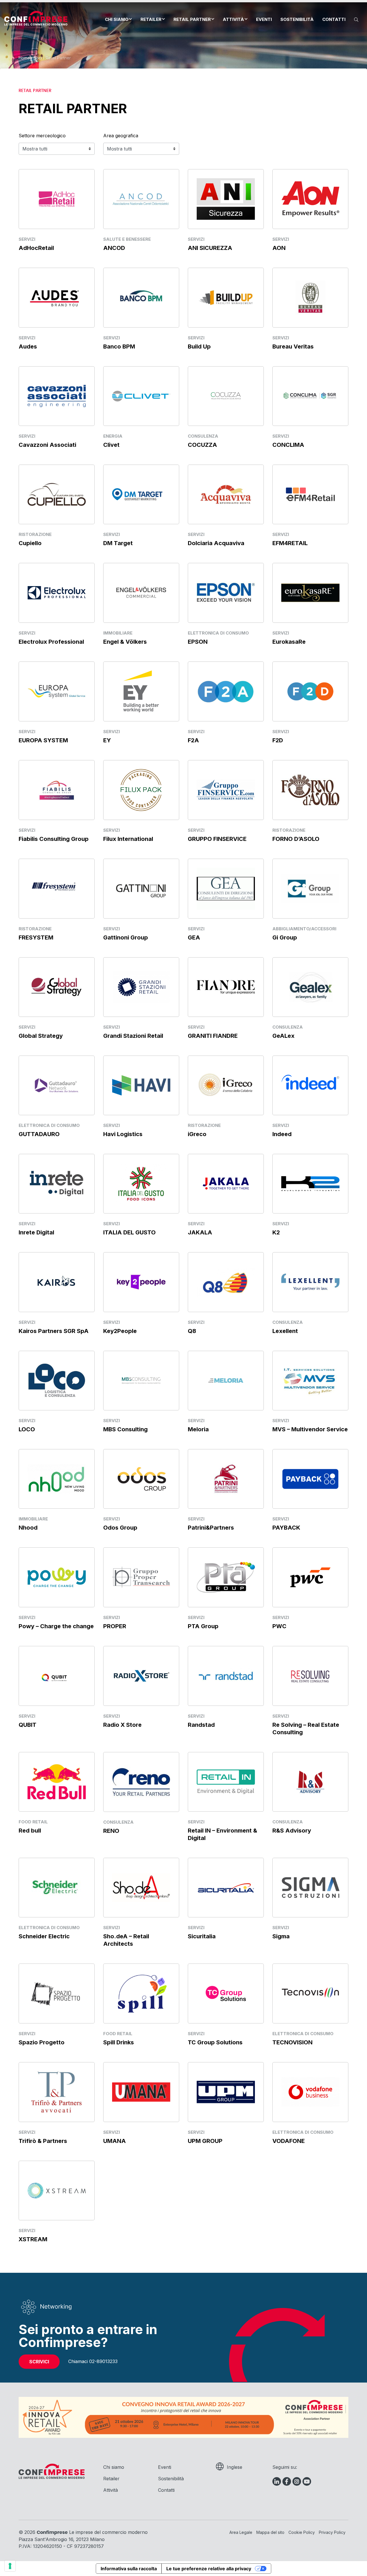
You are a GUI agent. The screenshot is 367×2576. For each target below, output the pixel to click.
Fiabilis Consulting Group (54, 839)
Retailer (151, 19)
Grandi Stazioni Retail (133, 1036)
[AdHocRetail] (57, 198)
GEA (194, 937)
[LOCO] (57, 1380)
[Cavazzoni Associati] (57, 396)
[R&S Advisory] (310, 1781)
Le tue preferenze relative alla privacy (209, 2569)
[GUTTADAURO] (57, 1085)
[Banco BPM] (141, 297)
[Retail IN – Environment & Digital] (226, 1781)
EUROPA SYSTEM (43, 740)
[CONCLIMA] (310, 396)
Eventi (264, 19)
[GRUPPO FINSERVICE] (226, 789)
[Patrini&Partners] (226, 1478)
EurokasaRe (289, 642)
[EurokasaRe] (310, 592)
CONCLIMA (288, 445)
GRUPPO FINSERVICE (217, 839)
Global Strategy (41, 1036)
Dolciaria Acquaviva (216, 543)
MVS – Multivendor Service (310, 1429)
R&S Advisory (292, 1831)
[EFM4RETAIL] (310, 494)
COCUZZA (202, 445)
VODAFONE (289, 2141)
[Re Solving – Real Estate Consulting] (310, 1675)
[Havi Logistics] (141, 1085)
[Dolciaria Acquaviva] (226, 494)
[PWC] (310, 1577)
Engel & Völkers (125, 642)
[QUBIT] (57, 1675)
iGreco (197, 1134)
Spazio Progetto (42, 2042)
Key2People (120, 1331)
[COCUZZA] (226, 396)
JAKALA (200, 1232)
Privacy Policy (332, 2532)
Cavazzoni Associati (47, 445)
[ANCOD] (141, 198)
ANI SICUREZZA (210, 248)
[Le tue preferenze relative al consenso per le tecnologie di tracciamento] (10, 2566)
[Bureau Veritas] (310, 297)
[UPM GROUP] (226, 2091)
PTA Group (203, 1626)
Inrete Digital (36, 1232)
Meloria (198, 1429)
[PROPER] (141, 1577)
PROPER (115, 1626)
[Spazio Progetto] (57, 1993)
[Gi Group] (310, 888)
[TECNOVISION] (310, 1993)
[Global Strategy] (57, 987)
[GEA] (226, 888)
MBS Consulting (125, 1429)
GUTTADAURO (39, 1134)
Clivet (111, 445)
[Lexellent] (310, 1282)
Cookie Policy (302, 2532)
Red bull (30, 1831)
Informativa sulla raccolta (129, 2569)
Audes (28, 347)
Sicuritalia (202, 1936)
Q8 (192, 1331)
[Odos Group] (141, 1478)
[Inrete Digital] (57, 1183)
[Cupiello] (57, 494)
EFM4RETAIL (290, 543)
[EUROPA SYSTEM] (57, 691)
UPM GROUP (205, 2141)
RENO (111, 1831)
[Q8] (226, 1282)
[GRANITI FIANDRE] (226, 987)
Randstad (201, 1725)
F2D (278, 740)
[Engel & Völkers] (141, 592)
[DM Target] (141, 494)
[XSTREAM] (57, 2190)
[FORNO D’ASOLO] (310, 790)
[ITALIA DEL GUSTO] (141, 1183)
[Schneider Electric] (57, 1887)
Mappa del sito (270, 2532)
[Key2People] (141, 1282)
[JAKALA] (226, 1183)
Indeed (282, 1134)
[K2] (310, 1183)
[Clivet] (141, 396)
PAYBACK (286, 1528)
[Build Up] (226, 297)
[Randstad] (226, 1675)
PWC (279, 1626)
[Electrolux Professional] (57, 592)
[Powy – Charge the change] (57, 1577)
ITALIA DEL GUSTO (129, 1232)
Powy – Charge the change (56, 1626)
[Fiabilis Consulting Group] (57, 789)
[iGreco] (226, 1085)
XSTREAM (33, 2239)
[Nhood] (57, 1478)
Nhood (28, 1528)
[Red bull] (57, 1781)
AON (279, 248)
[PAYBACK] (310, 1478)
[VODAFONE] (310, 2091)
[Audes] (57, 297)
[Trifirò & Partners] (57, 2091)
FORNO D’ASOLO (296, 839)
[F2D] (310, 691)
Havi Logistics (123, 1134)
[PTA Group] (226, 1577)
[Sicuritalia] (226, 1887)
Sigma (281, 1936)
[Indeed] (310, 1085)
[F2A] (226, 691)
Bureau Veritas (293, 347)
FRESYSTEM (36, 937)
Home (24, 58)
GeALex (283, 1036)
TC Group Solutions (215, 2042)
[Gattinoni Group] (141, 888)
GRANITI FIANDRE (213, 1036)
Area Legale (241, 2532)
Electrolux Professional (51, 642)
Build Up (199, 347)
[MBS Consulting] (141, 1380)
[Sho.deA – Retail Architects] (141, 1887)
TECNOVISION (292, 2042)
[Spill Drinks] (141, 1993)
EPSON (198, 642)
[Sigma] (310, 1887)
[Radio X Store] (141, 1675)
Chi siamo (117, 19)
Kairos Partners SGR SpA (54, 1331)
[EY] (141, 691)
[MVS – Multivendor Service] (310, 1380)
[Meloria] (226, 1380)
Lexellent (285, 1331)
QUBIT (28, 1725)
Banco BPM (119, 347)
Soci (38, 58)
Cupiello (30, 543)
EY (107, 740)
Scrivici (39, 2362)
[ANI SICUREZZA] (226, 198)
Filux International (128, 839)
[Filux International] (141, 789)
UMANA (115, 2141)
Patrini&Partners (211, 1528)
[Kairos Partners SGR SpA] (57, 1282)
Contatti (334, 19)
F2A (193, 740)
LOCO (27, 1429)
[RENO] (141, 1781)
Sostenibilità (297, 19)
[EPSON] (226, 593)
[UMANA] (141, 2091)
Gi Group (285, 937)
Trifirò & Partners (43, 2141)
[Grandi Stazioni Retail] (141, 987)
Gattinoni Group (126, 937)
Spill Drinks (119, 2042)
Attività (233, 19)
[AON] (310, 199)
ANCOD (114, 248)
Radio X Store (122, 1725)
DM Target (118, 543)
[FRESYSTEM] (57, 888)
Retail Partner (192, 19)
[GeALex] (310, 987)
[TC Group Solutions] (226, 1993)
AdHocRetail (36, 248)
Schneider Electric (44, 1936)
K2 (276, 1232)
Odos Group (120, 1528)
